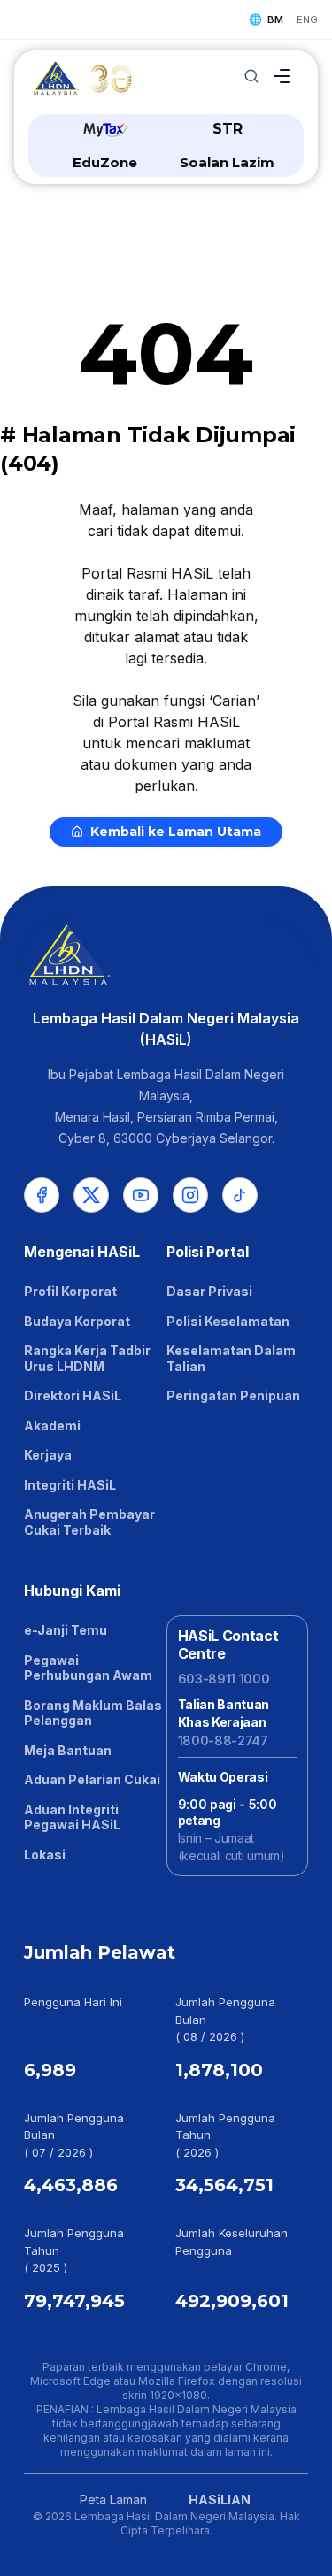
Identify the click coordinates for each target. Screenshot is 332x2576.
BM (275, 19)
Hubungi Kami (72, 1591)
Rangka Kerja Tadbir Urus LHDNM (87, 1358)
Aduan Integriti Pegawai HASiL (72, 1817)
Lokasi (45, 1855)
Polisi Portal (208, 1252)
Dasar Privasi (209, 1291)
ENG (307, 19)
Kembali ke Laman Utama (176, 832)
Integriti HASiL (70, 1485)
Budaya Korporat (77, 1321)
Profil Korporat (70, 1291)
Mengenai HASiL (82, 1252)
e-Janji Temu (66, 1630)
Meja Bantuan (68, 1750)
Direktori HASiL (73, 1395)
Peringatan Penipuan (233, 1395)
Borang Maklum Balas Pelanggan (93, 1713)
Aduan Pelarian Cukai (92, 1779)
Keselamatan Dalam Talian (231, 1358)
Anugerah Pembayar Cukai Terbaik (89, 1522)
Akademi (52, 1426)
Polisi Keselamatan (228, 1321)
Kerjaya (48, 1455)
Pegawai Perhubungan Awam (88, 1668)
